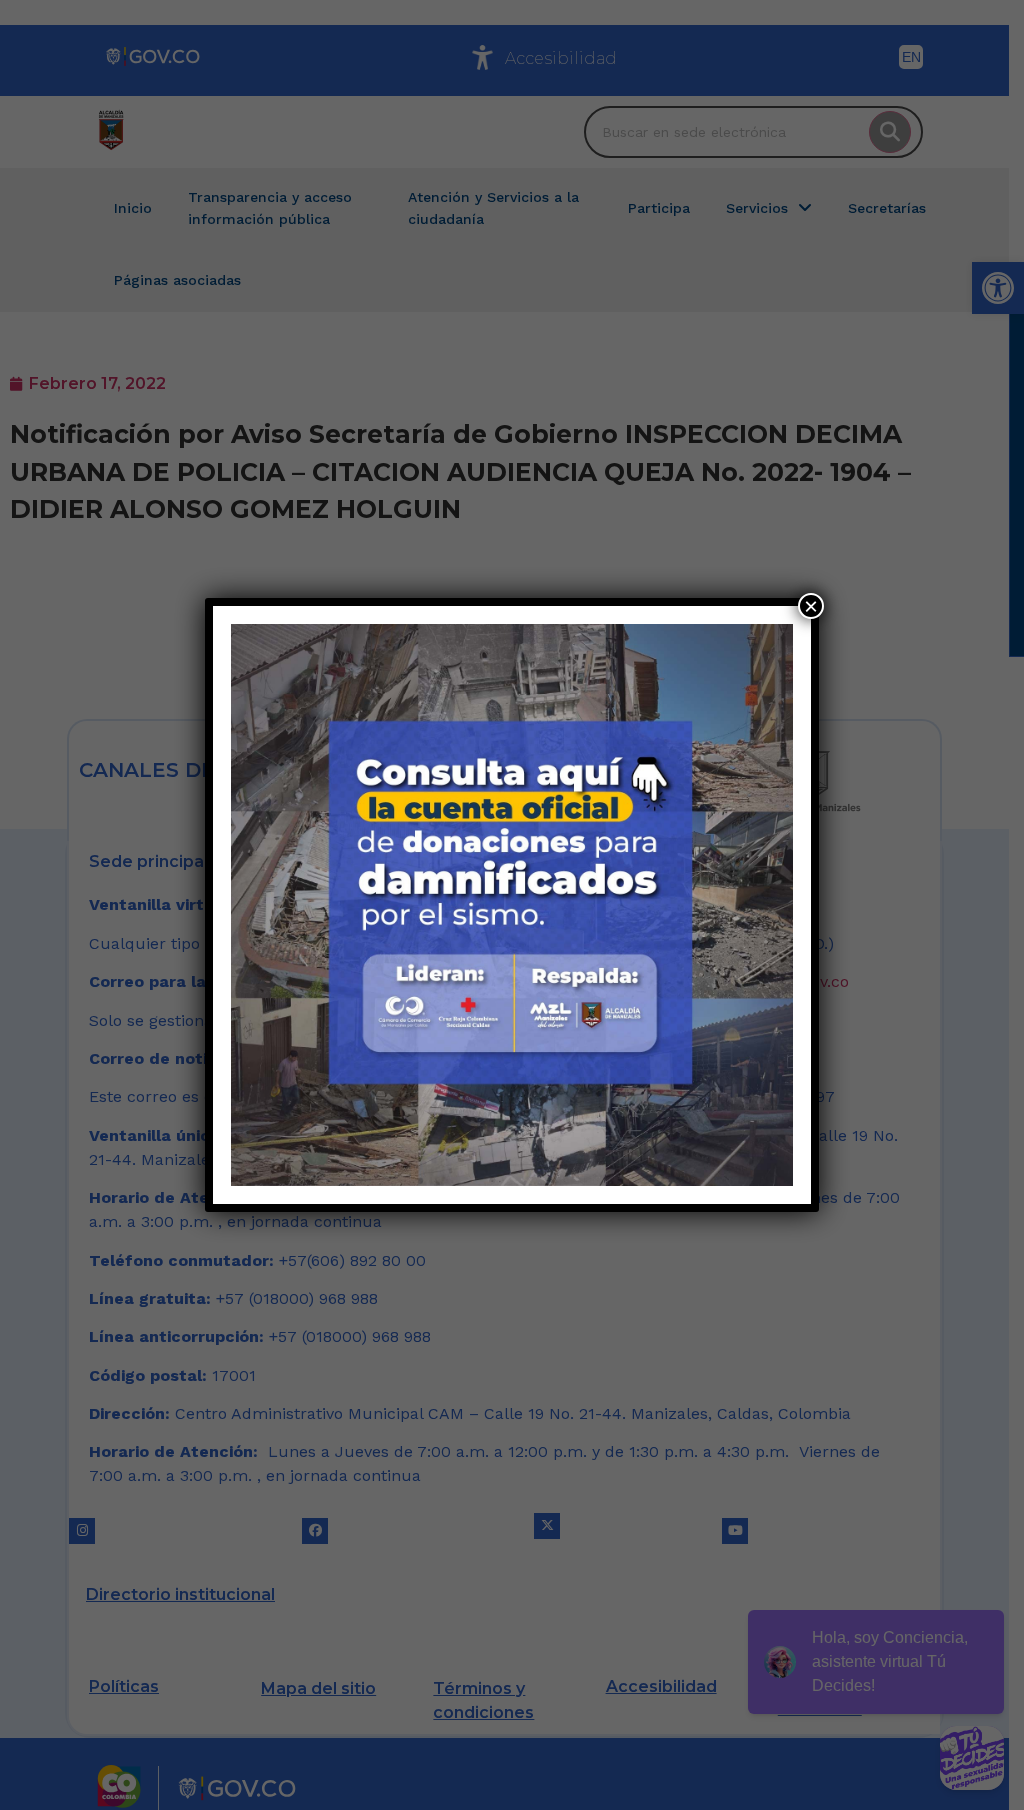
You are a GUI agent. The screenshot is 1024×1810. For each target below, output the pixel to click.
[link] (512, 905)
